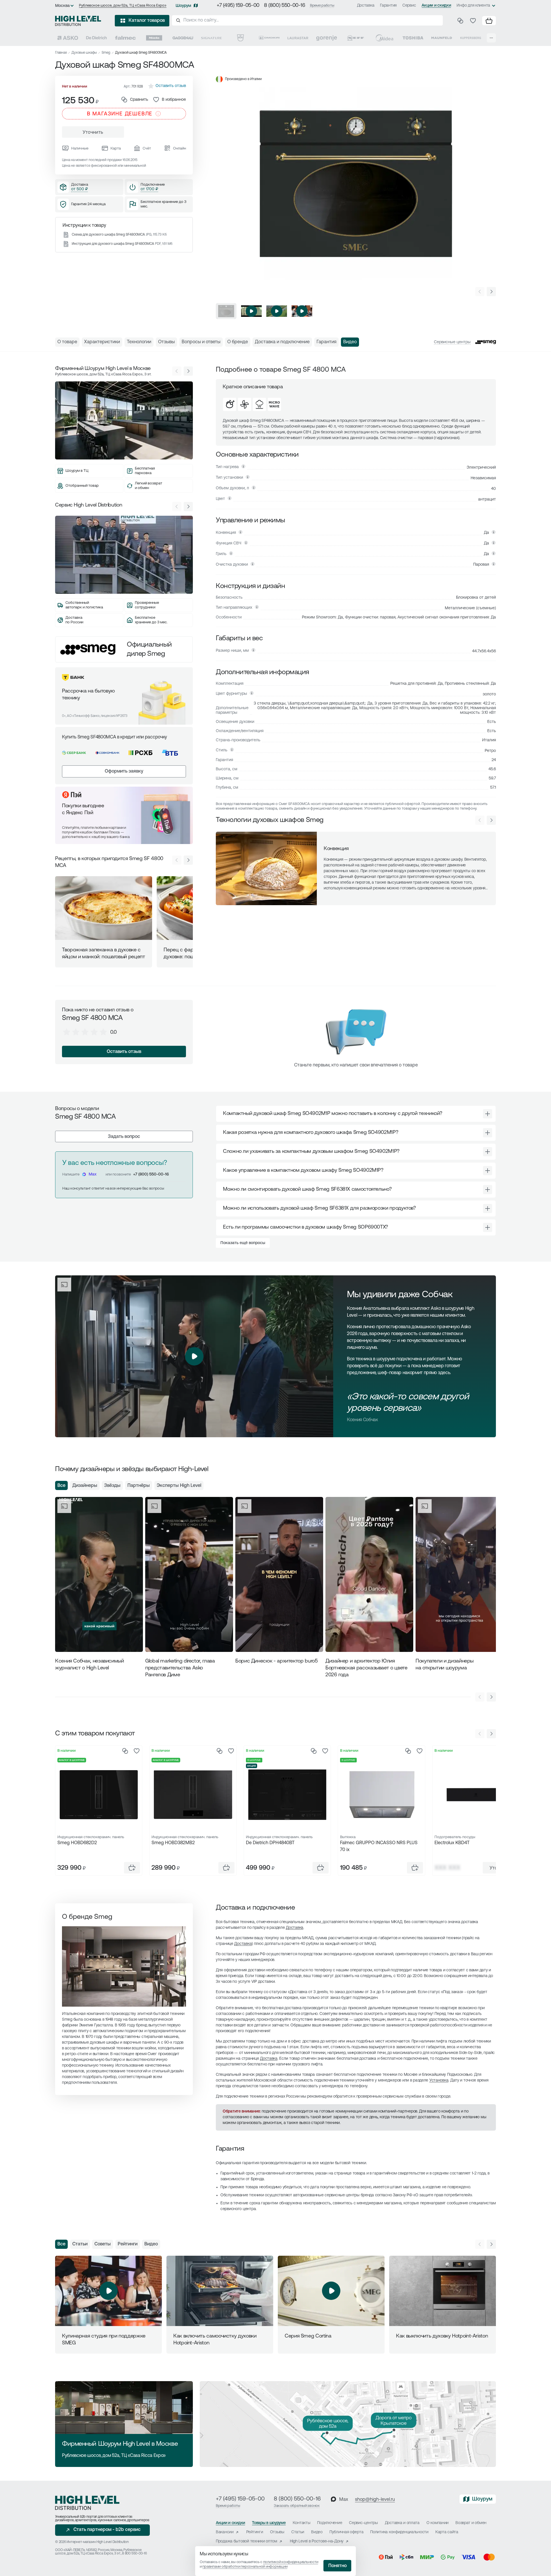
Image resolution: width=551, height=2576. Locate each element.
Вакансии (225, 2532)
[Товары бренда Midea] (384, 38)
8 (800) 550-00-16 (285, 6)
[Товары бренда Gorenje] (327, 38)
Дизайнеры (85, 1486)
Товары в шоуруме (269, 2523)
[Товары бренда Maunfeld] (442, 38)
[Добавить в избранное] (137, 1751)
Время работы (322, 6)
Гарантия (388, 6)
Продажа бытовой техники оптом (247, 2541)
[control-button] (491, 292)
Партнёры (139, 1486)
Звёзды (112, 1486)
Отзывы (277, 2532)
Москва (62, 6)
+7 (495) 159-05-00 (238, 6)
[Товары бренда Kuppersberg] (471, 38)
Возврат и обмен (471, 2523)
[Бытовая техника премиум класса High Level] (78, 21)
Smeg (106, 53)
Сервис (409, 6)
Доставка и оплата (402, 2523)
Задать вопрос (124, 1137)
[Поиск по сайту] (307, 20)
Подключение (330, 2523)
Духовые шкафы (84, 53)
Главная (61, 53)
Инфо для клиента (473, 6)
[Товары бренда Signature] (212, 38)
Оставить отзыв (124, 1052)
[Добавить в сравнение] (125, 1751)
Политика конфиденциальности (399, 2532)
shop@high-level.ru (375, 2500)
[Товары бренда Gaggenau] (183, 38)
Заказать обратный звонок (297, 2506)
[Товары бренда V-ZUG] (240, 38)
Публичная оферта (347, 2532)
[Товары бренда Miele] (154, 38)
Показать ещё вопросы (243, 1243)
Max (93, 1174)
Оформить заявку (124, 771)
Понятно (337, 2566)
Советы (103, 2244)
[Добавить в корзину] (132, 1868)
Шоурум (183, 6)
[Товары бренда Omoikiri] (269, 38)
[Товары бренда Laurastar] (298, 38)
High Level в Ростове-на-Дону (317, 2541)
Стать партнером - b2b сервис (107, 2530)
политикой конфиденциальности (291, 2562)
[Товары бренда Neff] (356, 38)
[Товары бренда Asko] (68, 38)
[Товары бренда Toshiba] (413, 38)
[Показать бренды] (491, 38)
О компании (437, 2523)
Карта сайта (447, 2532)
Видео (151, 2244)
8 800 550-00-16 (134, 2554)
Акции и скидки (436, 6)
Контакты (302, 2523)
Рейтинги (128, 2244)
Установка (439, 2081)
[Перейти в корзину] (489, 21)
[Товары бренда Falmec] (125, 38)
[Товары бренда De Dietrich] (96, 38)
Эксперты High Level (179, 1486)
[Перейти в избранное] (473, 21)
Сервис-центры (363, 2523)
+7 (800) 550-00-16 (151, 1174)
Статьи (80, 2244)
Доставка (366, 6)
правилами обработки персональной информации (245, 2567)
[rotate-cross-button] (488, 1114)
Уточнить (93, 133)
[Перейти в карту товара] (99, 1795)
